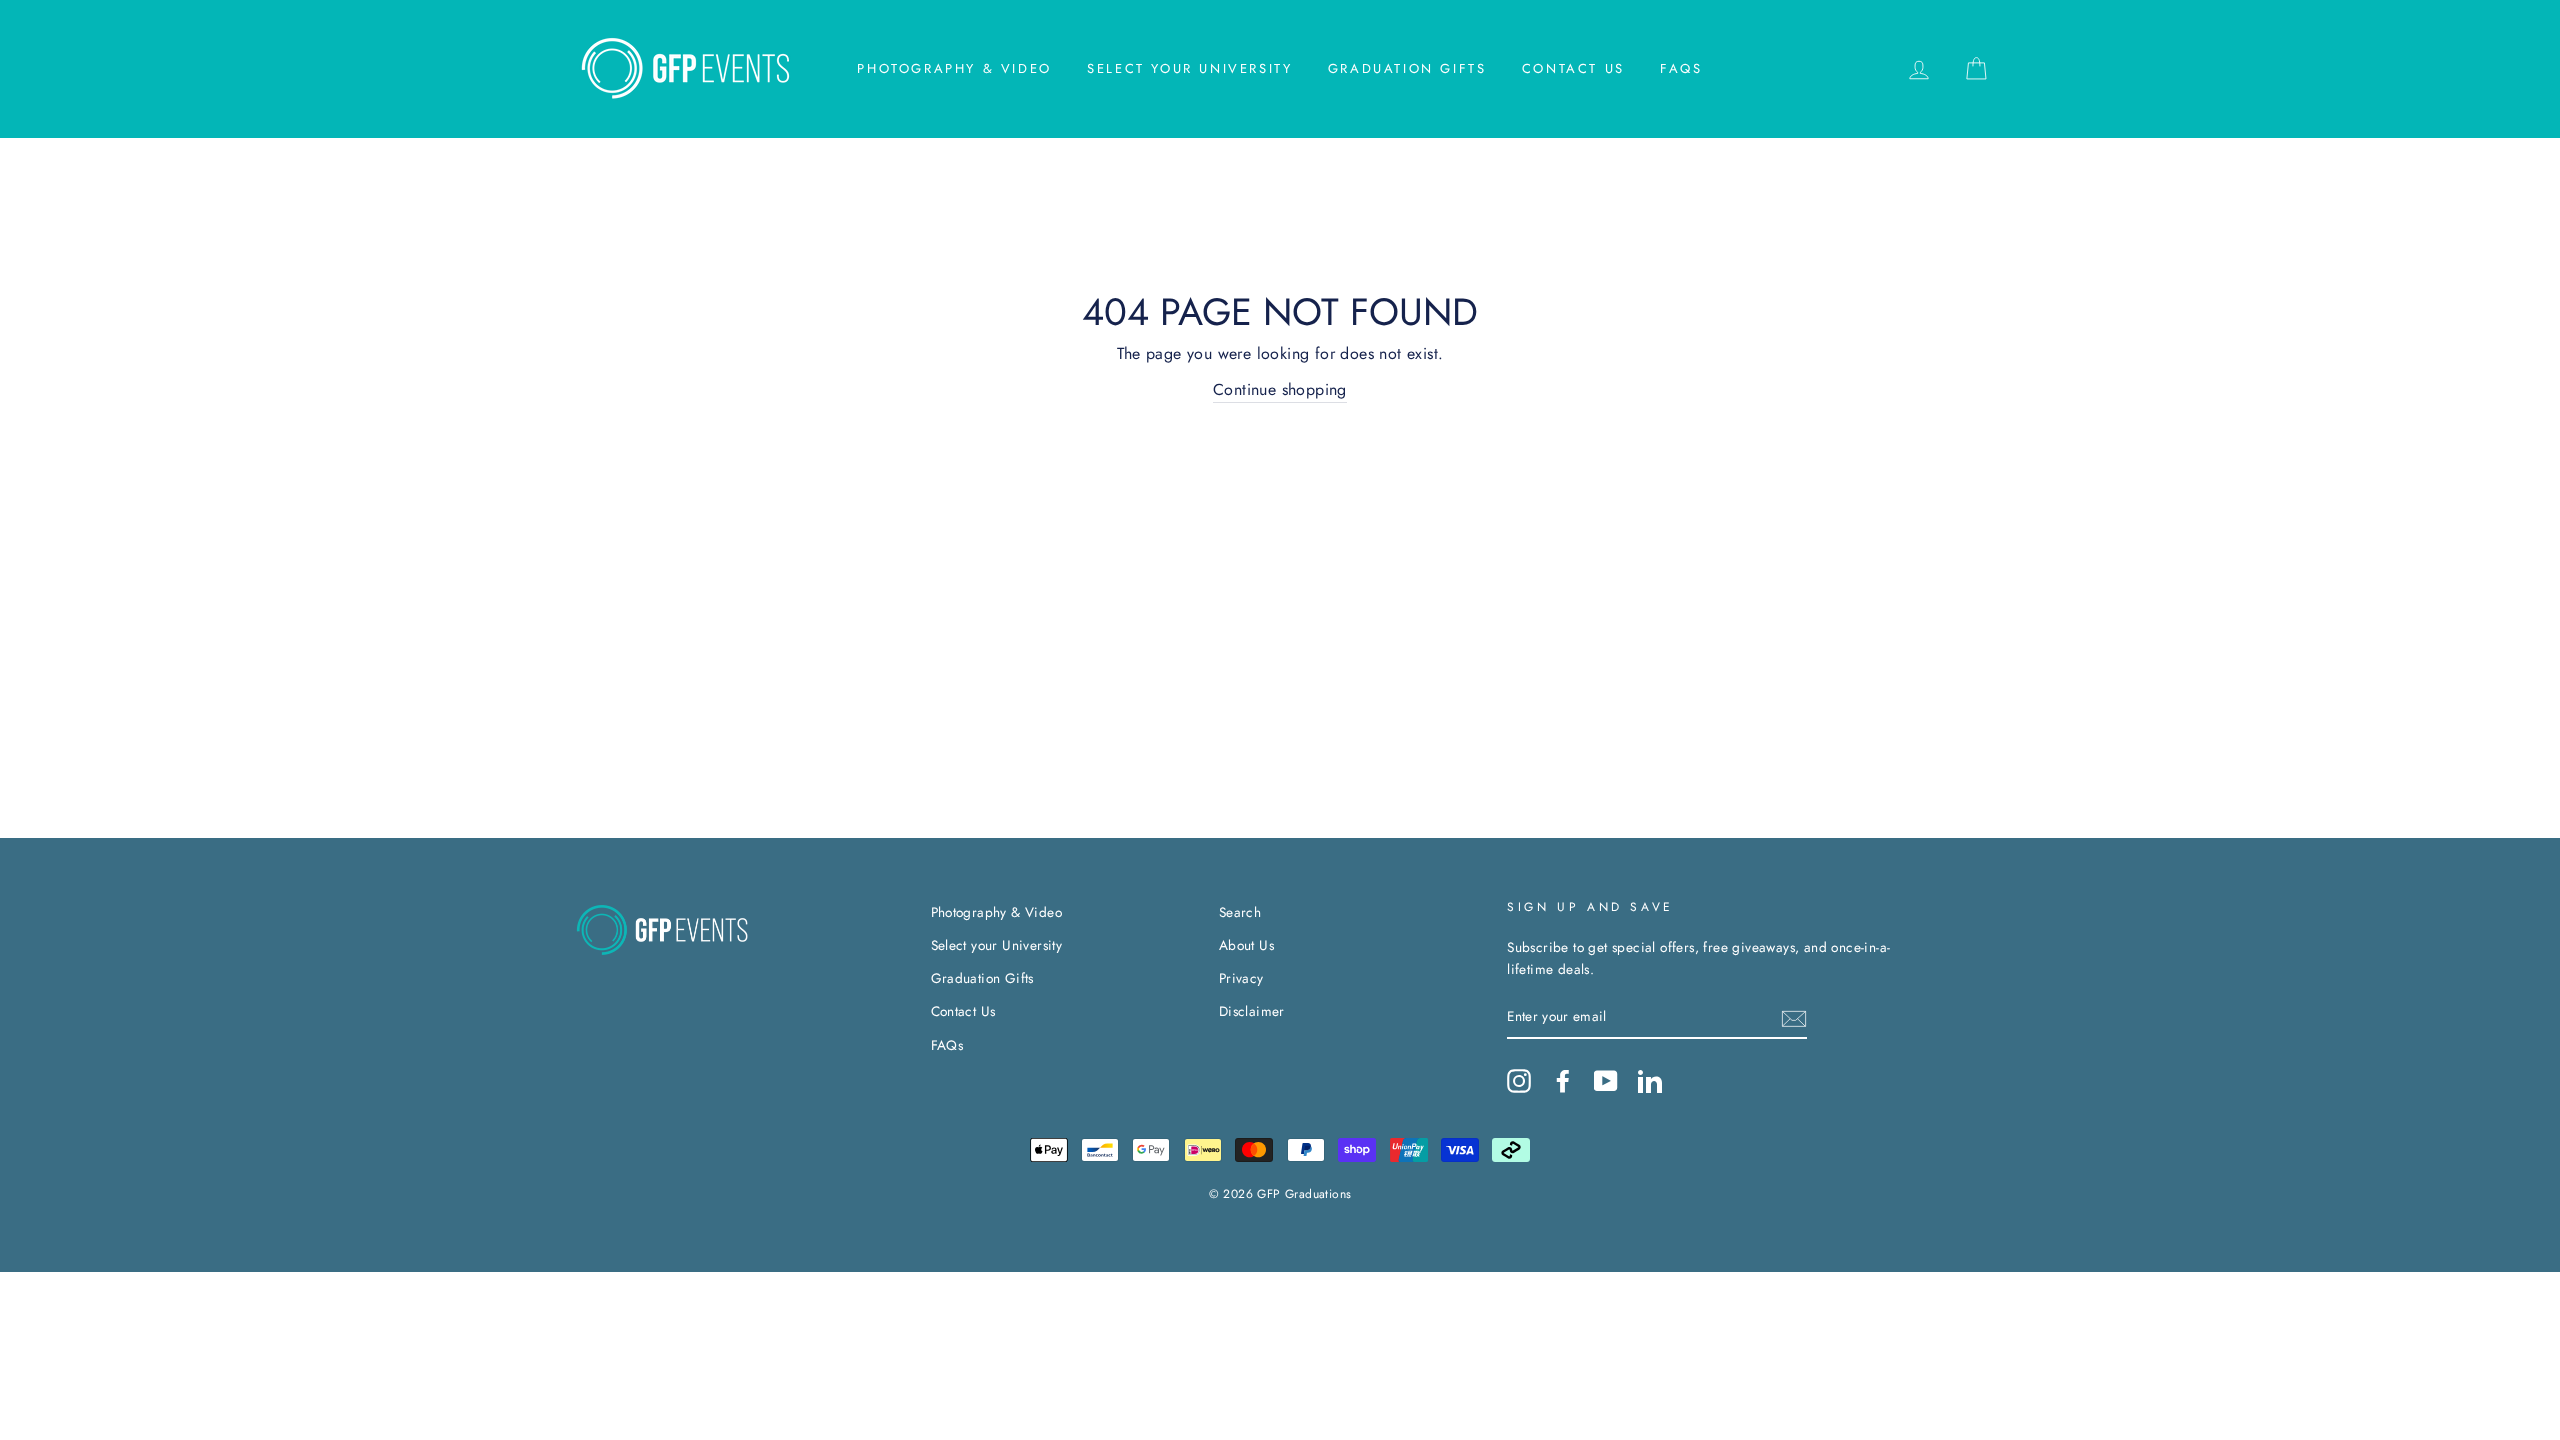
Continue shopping (1280, 389)
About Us (1246, 945)
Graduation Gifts (1407, 68)
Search (1240, 912)
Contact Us (1573, 68)
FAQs (1681, 68)
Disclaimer (1252, 1011)
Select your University (1189, 68)
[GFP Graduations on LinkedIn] (1650, 1081)
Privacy (1241, 978)
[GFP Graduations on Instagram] (1519, 1081)
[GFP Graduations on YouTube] (1606, 1081)
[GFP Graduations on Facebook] (1563, 1081)
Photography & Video (954, 68)
